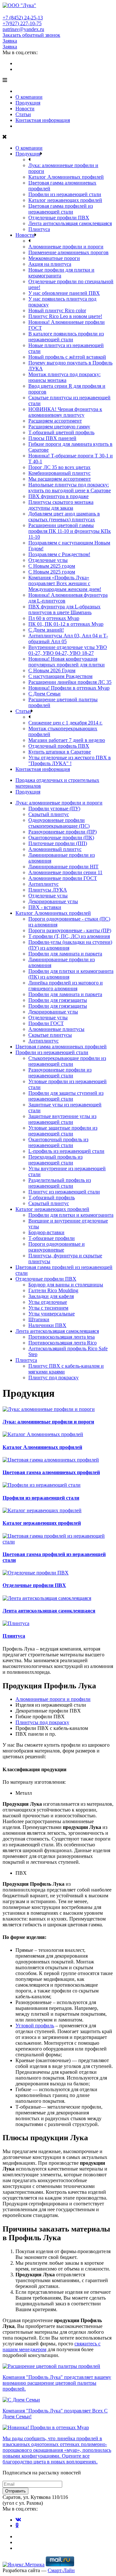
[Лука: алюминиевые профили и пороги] (49, 1409)
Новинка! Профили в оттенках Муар (69, 688)
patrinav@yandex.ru (23, 29)
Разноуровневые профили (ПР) (63, 832)
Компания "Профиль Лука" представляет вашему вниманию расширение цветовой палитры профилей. (57, 2383)
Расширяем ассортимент (55, 421)
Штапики (39, 1319)
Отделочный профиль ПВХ (59, 746)
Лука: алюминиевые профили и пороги (59, 803)
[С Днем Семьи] (21, 2400)
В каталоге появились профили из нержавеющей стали (66, 337)
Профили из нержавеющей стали (65, 194)
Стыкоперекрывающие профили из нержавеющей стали (67, 1061)
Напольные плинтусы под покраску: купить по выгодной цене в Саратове (70, 488)
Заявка (10, 41)
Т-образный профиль (52, 1198)
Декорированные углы (53, 901)
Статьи (23, 114)
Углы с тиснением (48, 1308)
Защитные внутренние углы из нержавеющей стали (62, 1119)
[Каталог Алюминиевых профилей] (43, 1434)
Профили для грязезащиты (58, 1000)
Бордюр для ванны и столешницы (66, 1285)
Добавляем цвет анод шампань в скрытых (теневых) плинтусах (64, 517)
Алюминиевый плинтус (55, 849)
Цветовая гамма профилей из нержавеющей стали (61, 209)
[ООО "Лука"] (19, 5)
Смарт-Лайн (61, 2570)
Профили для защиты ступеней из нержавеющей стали (66, 1096)
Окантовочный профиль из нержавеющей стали (58, 1142)
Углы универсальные (52, 1314)
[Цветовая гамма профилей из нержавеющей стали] (58, 1542)
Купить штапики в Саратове (60, 752)
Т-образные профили (52, 1238)
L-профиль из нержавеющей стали (66, 1151)
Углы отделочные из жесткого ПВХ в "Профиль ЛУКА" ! (70, 760)
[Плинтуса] (16, 1623)
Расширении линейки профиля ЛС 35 (70, 682)
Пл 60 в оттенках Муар (54, 618)
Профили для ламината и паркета (65, 954)
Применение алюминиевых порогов (68, 252)
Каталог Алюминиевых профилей (66, 177)
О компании (29, 97)
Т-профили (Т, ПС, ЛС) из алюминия (69, 936)
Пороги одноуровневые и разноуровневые (57, 1247)
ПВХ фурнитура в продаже (58, 496)
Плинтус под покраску (53, 1378)
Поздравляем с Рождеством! (59, 554)
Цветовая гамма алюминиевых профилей (61, 1047)
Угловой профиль (35, 2026)
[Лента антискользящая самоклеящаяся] (47, 1598)
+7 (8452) (23, 18)
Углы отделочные (48, 1302)
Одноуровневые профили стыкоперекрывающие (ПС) (59, 823)
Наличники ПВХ (47, 1325)
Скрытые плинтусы (50, 1035)
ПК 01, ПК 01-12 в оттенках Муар (66, 624)
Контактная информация (43, 120)
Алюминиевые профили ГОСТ (63, 878)
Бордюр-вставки (46, 1232)
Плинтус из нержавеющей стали (64, 1192)
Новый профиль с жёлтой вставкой (67, 357)
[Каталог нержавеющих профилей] (42, 1510)
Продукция (28, 103)
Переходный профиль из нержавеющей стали (55, 1160)
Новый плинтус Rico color (57, 310)
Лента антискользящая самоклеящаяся (70, 223)
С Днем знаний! (46, 630)
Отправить (15, 2491)
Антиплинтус (43, 884)
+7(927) (22, 23)
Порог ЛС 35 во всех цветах (59, 467)
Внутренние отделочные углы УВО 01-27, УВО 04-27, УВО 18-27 (68, 650)
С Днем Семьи (44, 694)
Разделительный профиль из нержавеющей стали (60, 1183)
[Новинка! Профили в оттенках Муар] (46, 2427)
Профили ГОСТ (46, 1023)
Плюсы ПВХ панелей (52, 438)
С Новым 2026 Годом (52, 670)
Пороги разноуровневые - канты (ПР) (70, 930)
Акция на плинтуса (50, 264)
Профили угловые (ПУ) (54, 809)
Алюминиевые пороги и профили (53, 1699)
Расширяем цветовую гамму (59, 427)
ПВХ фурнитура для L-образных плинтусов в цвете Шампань (64, 609)
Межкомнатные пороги (54, 258)
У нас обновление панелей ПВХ (64, 293)
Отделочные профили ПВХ (59, 218)
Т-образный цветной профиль (61, 432)
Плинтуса (39, 229)
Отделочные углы (48, 560)
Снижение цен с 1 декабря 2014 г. (65, 723)
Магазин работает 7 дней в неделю (67, 740)
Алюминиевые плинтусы (56, 1029)
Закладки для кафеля (51, 1296)
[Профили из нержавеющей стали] (42, 1485)
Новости (25, 109)
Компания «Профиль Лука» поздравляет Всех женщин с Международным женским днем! (65, 583)
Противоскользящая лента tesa (62, 1337)
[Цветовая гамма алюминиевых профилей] (51, 1460)
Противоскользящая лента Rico (63, 1343)
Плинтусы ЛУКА (48, 890)
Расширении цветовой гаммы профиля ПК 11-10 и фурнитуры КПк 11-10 (70, 531)
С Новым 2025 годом (52, 566)
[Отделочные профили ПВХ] (36, 1573)
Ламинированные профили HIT (63, 867)
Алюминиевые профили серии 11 (65, 872)
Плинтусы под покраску (42, 1722)
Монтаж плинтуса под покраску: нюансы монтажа (64, 377)
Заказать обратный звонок (31, 35)
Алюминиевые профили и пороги (66, 247)
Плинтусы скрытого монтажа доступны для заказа (61, 505)
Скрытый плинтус (49, 814)
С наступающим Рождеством (60, 676)
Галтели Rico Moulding (53, 1290)
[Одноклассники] (17, 69)
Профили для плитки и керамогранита (71, 1215)
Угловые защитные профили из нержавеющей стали (63, 1131)
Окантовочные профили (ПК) (61, 838)
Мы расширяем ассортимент (60, 479)
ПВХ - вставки (45, 907)
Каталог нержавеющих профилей (65, 200)
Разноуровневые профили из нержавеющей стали (60, 1073)
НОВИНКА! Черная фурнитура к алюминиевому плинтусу (65, 412)
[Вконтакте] (18, 63)
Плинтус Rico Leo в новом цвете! (65, 316)
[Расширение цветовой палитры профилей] (51, 2366)
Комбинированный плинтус (59, 473)
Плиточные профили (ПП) (58, 843)
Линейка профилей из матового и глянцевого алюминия (66, 986)
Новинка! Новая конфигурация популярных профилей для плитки (67, 662)
